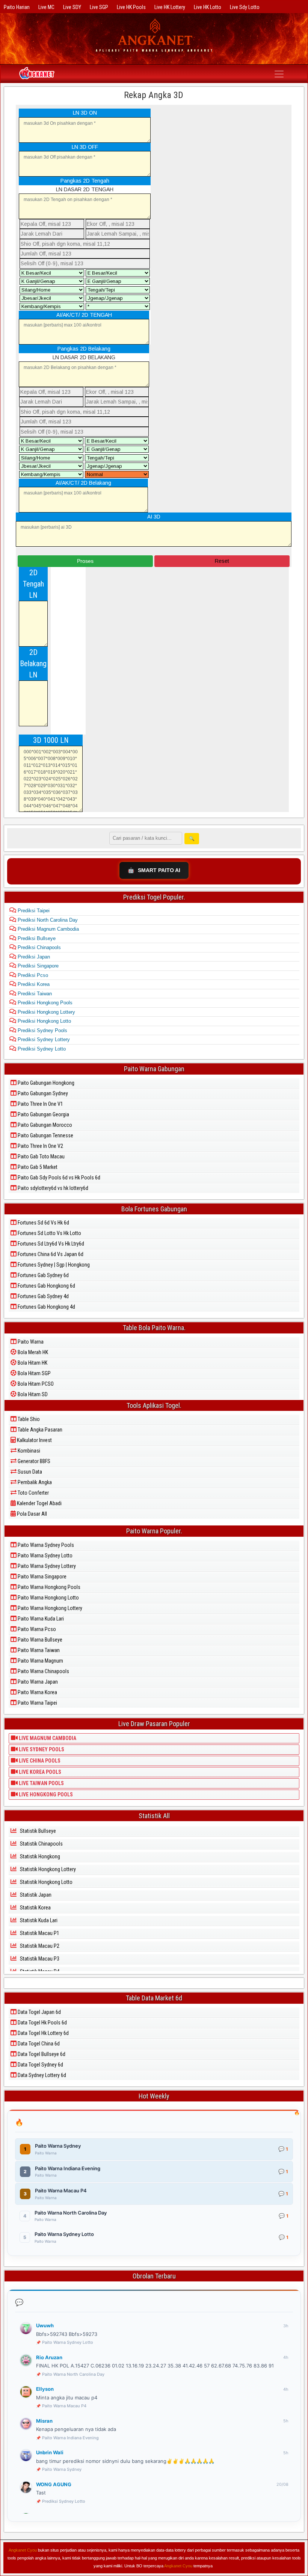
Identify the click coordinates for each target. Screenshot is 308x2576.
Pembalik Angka (34, 1482)
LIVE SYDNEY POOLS (41, 1749)
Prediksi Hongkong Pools (44, 1003)
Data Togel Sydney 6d (40, 2065)
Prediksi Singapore (37, 966)
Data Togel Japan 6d (39, 2012)
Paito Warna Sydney (62, 2469)
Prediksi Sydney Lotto (41, 1049)
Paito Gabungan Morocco (44, 1125)
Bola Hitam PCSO (35, 1384)
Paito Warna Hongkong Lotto (48, 1598)
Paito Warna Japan (37, 1682)
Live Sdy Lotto (245, 7)
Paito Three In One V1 (40, 1104)
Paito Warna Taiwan (38, 1650)
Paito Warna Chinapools (43, 1671)
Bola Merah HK (32, 1352)
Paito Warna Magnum (40, 1661)
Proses (85, 561)
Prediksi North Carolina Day (47, 920)
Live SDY (72, 7)
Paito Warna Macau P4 (64, 2406)
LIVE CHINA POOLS (39, 1761)
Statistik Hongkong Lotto (46, 1882)
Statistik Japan (35, 1895)
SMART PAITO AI (154, 870)
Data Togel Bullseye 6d (41, 2054)
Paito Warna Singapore (42, 1577)
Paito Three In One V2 (40, 1146)
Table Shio (28, 1419)
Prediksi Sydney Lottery (43, 1039)
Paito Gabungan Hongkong (45, 1083)
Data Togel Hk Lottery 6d (43, 2033)
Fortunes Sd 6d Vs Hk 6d (43, 1223)
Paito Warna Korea (37, 1692)
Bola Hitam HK (32, 1363)
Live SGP (99, 7)
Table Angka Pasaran (39, 1430)
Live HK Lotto (208, 7)
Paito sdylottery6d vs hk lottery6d (52, 1188)
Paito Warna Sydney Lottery (46, 1566)
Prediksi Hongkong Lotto (44, 1021)
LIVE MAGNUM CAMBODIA (47, 1738)
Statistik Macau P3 (39, 1959)
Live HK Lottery (170, 7)
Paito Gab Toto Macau (41, 1156)
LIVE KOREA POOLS (39, 1772)
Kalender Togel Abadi (39, 1503)
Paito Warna (30, 1342)
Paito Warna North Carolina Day (73, 2374)
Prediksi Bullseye (36, 938)
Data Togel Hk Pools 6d (42, 2023)
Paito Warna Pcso (36, 1629)
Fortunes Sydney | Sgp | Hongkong (53, 1265)
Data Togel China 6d (38, 2044)
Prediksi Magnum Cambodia (48, 929)
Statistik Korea (35, 1908)
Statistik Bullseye (37, 1831)
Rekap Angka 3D (154, 95)
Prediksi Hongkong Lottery (46, 1012)
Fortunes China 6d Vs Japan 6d (50, 1254)
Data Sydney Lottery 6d (41, 2075)
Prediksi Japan (33, 957)
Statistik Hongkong (39, 1856)
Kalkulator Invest (34, 1440)
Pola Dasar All (31, 1514)
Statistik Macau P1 (39, 1933)
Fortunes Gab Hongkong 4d (46, 1307)
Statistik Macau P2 (39, 1946)
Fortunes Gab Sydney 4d (43, 1296)
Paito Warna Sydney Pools (45, 1545)
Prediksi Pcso (32, 975)
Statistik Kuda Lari (38, 1920)
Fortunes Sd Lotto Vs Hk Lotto (49, 1233)
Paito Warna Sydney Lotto (45, 1556)
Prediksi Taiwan (34, 994)
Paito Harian (17, 7)
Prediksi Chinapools (38, 947)
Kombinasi (28, 1451)
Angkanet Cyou (23, 2550)
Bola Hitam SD (32, 1394)
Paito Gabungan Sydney (42, 1093)
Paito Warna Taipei (37, 1703)
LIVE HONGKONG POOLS (45, 1794)
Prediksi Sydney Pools (42, 1030)
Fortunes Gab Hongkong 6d (46, 1286)
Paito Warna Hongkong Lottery (49, 1608)
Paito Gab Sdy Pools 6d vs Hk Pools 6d (58, 1178)
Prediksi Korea (33, 984)
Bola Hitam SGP (34, 1373)
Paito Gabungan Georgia (43, 1114)
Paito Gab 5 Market (37, 1167)
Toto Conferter (33, 1493)
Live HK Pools (131, 7)
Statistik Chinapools (41, 1844)
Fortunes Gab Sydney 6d (43, 1275)
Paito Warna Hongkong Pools (48, 1587)
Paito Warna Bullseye (39, 1640)
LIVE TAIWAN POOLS (41, 1783)
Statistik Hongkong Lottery (47, 1869)
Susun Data (29, 1472)
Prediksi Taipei (33, 911)
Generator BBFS (33, 1461)
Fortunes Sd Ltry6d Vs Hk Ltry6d (50, 1244)
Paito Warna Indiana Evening (70, 2438)
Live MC (46, 7)
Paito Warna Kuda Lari (40, 1619)
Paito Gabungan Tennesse (45, 1135)
